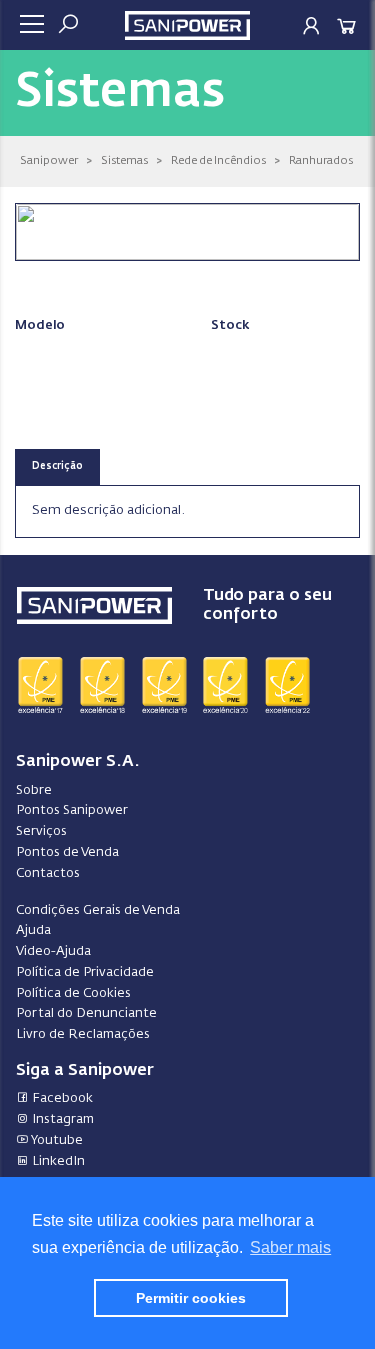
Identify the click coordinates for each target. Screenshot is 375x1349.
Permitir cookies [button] (191, 1298)
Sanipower (49, 160)
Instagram (61, 1119)
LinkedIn (57, 1161)
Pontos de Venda (67, 852)
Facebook (61, 1098)
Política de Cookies (73, 993)
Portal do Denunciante (86, 1013)
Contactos (48, 873)
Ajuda (33, 930)
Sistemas (124, 160)
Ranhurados (321, 160)
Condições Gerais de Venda (98, 910)
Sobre (34, 790)
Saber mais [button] (290, 1247)
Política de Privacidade (85, 972)
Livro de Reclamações (83, 1034)
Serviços (41, 831)
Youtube (56, 1140)
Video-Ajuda (53, 951)
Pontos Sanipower (72, 810)
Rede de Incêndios (218, 160)
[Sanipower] (187, 23)
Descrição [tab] (57, 466)
